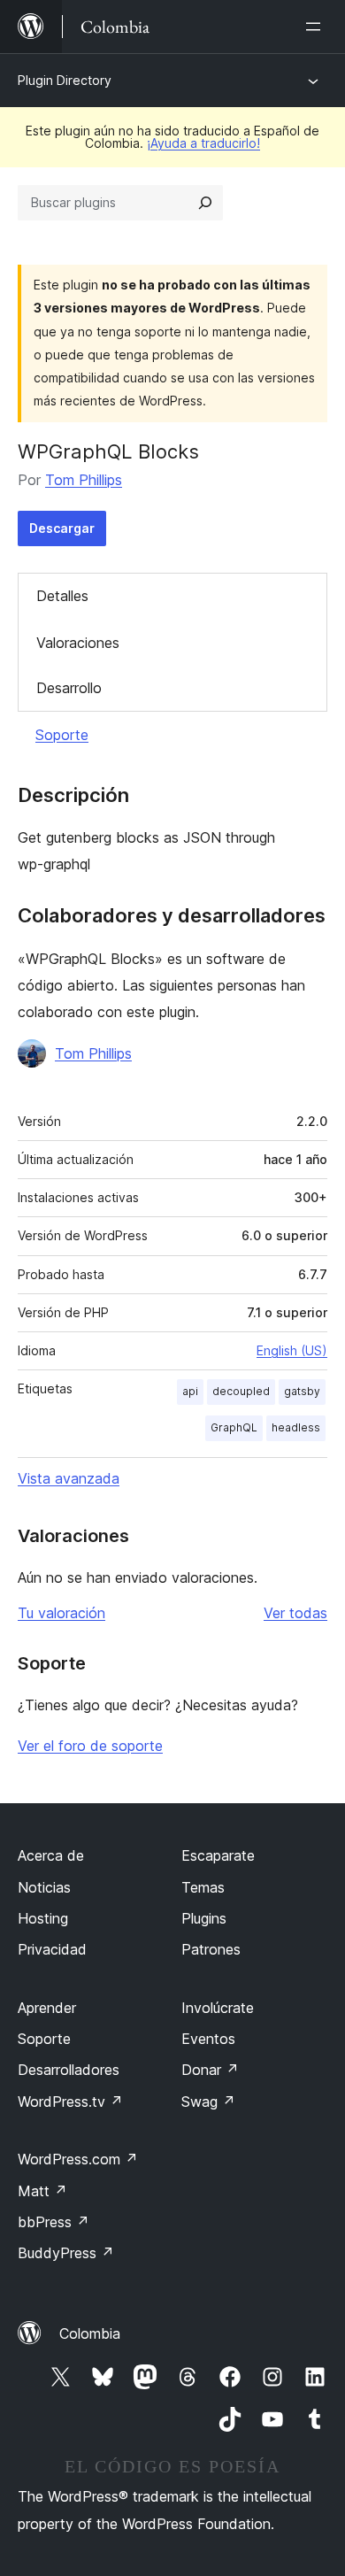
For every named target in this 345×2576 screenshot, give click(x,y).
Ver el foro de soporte (90, 1746)
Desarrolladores (69, 2070)
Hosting (43, 1918)
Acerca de (51, 1855)
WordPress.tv (70, 2102)
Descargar (62, 528)
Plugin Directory (65, 80)
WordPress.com (78, 2159)
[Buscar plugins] (205, 203)
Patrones (211, 1949)
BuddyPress (66, 2253)
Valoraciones (78, 643)
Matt (42, 2191)
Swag (208, 2102)
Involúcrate (218, 2008)
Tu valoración (61, 1613)
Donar (210, 2070)
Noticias (44, 1887)
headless (296, 1427)
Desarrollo (69, 688)
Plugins (204, 1918)
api (190, 1391)
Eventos (208, 2039)
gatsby (302, 1391)
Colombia (90, 2333)
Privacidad (52, 1949)
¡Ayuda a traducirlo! (203, 143)
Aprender (47, 2008)
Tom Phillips (84, 480)
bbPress (54, 2222)
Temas (203, 1887)
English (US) (292, 1350)
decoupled (241, 1391)
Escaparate (218, 1855)
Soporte (62, 735)
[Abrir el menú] (317, 27)
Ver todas (295, 1613)
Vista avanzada (69, 1478)
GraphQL (234, 1427)
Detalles (62, 596)
